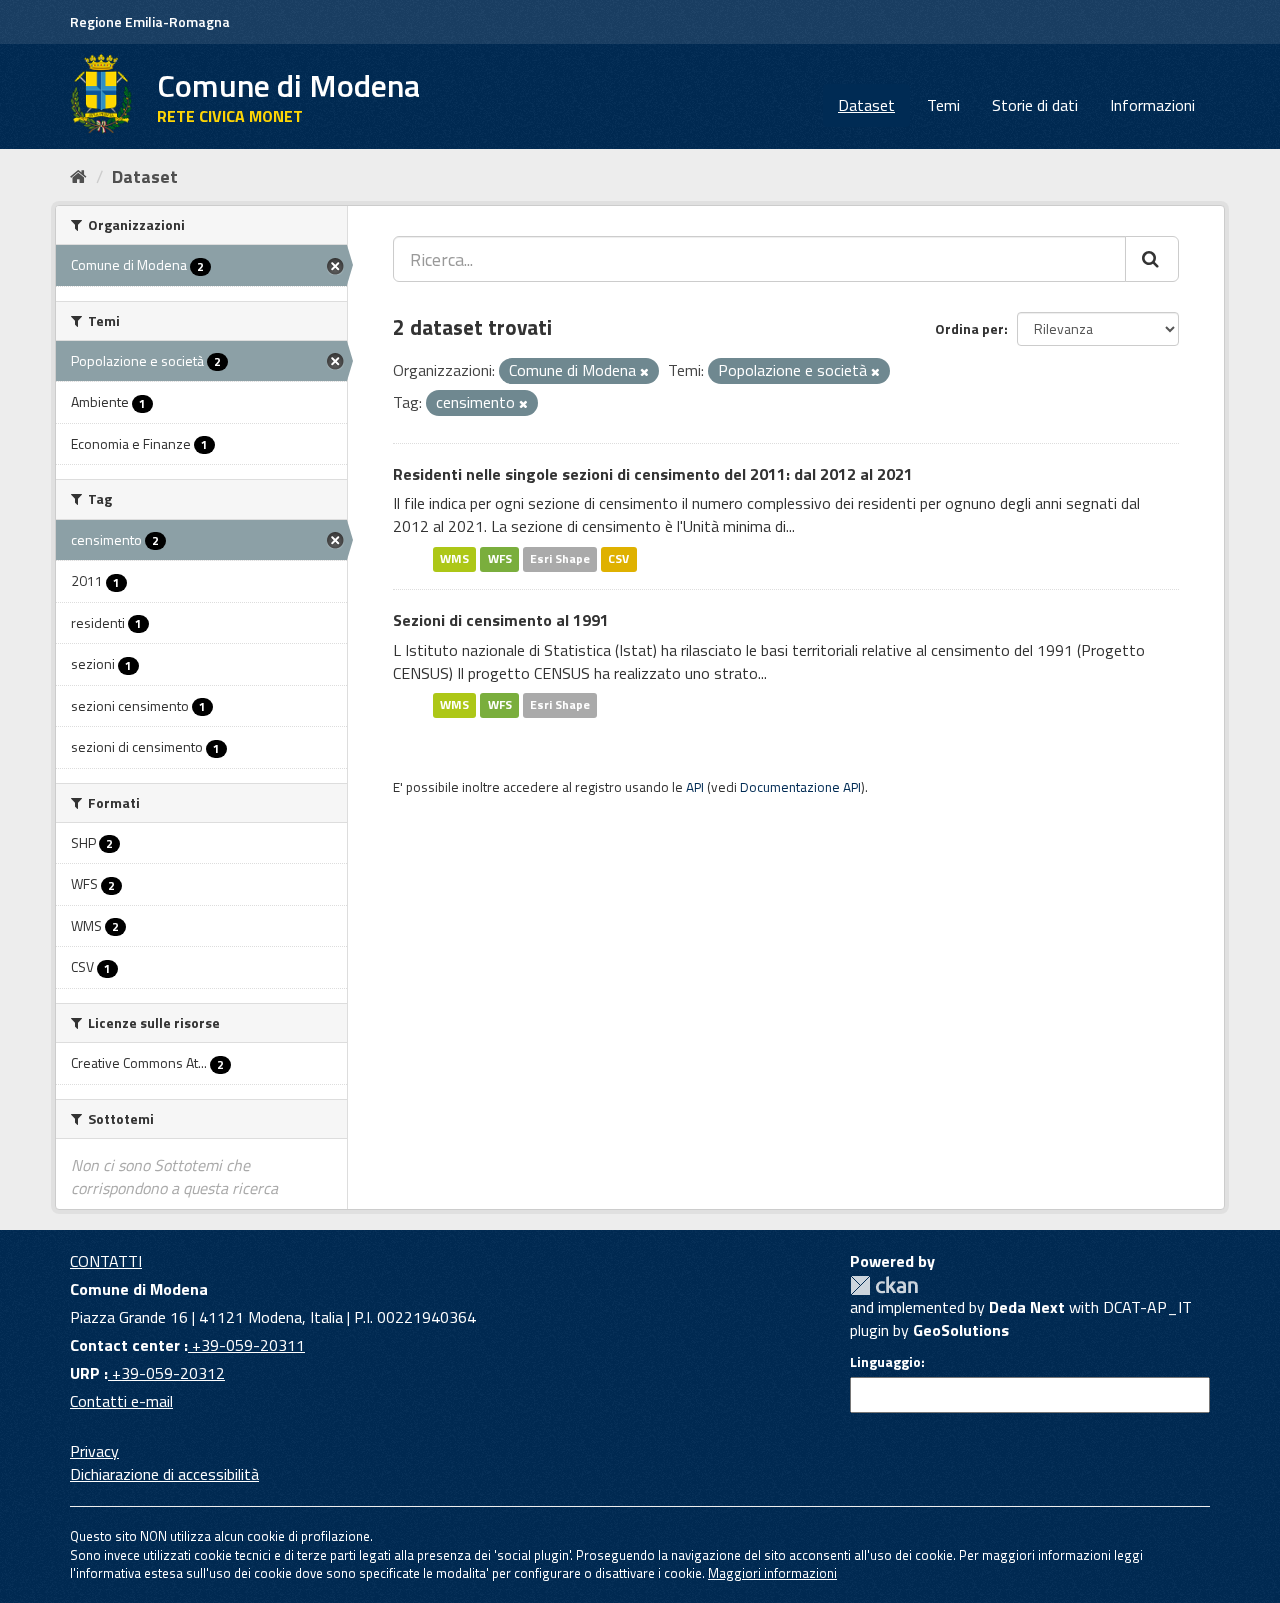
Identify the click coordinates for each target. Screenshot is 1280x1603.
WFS (500, 558)
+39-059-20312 (166, 1373)
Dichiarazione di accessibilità (164, 1474)
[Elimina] (644, 372)
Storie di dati (1035, 105)
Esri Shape (560, 558)
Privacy (94, 1451)
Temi (943, 105)
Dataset (866, 105)
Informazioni (1152, 105)
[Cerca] (1152, 259)
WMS (454, 558)
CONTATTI (106, 1261)
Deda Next (1027, 1307)
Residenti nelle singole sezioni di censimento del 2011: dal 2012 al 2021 (653, 474)
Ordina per (969, 328)
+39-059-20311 (246, 1345)
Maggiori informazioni (772, 1573)
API (695, 787)
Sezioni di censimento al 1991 (501, 620)
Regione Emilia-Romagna (150, 21)
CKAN (884, 1285)
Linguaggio (885, 1362)
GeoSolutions (961, 1330)
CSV (618, 558)
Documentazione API (800, 787)
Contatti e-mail (121, 1401)
